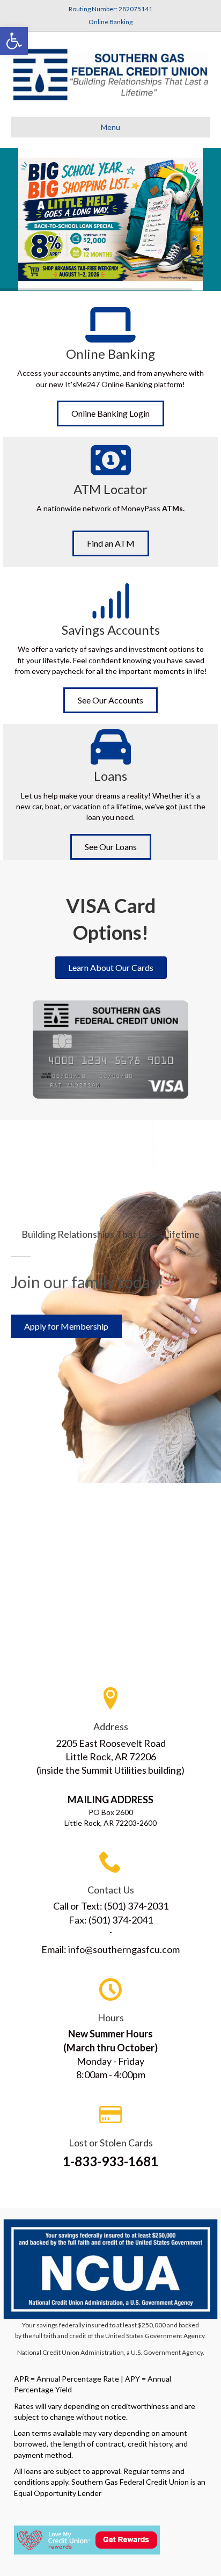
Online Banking (110, 22)
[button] (14, 41)
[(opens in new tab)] (110, 2268)
